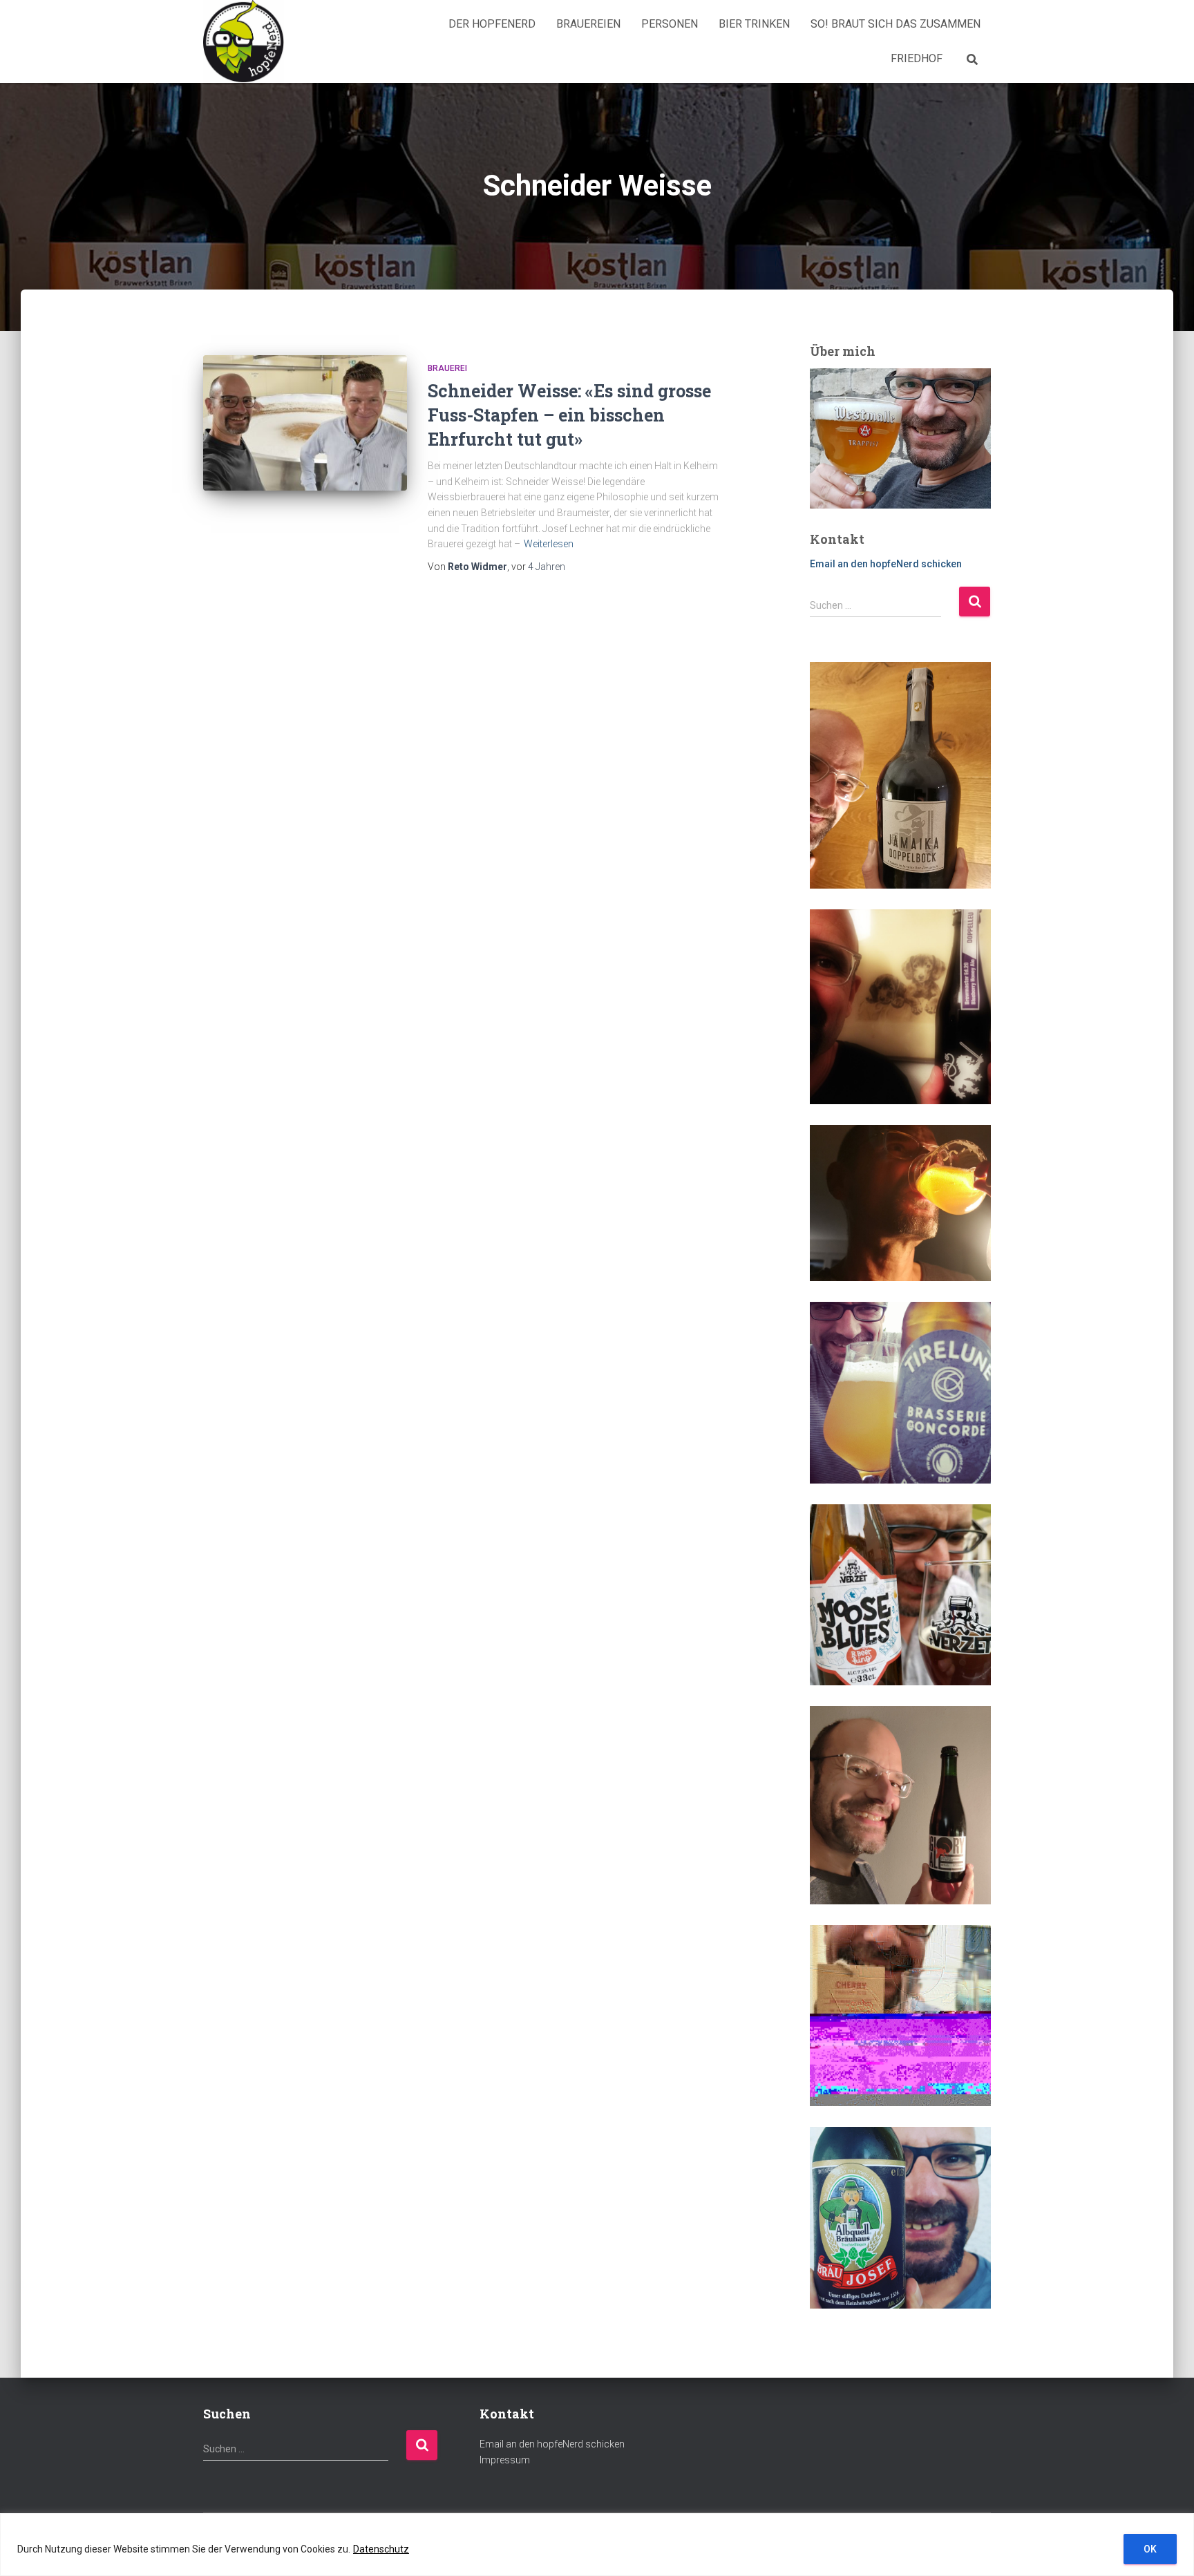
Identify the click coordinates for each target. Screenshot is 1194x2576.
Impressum (505, 2460)
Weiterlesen (549, 544)
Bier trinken (754, 24)
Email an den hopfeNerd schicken (886, 564)
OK (1150, 2549)
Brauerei (447, 368)
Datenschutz (381, 2549)
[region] (597, 2545)
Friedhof (917, 58)
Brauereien (588, 24)
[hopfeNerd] (244, 41)
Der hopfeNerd (492, 24)
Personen (670, 24)
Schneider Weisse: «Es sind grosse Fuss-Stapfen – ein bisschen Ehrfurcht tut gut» (569, 415)
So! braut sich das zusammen (895, 24)
